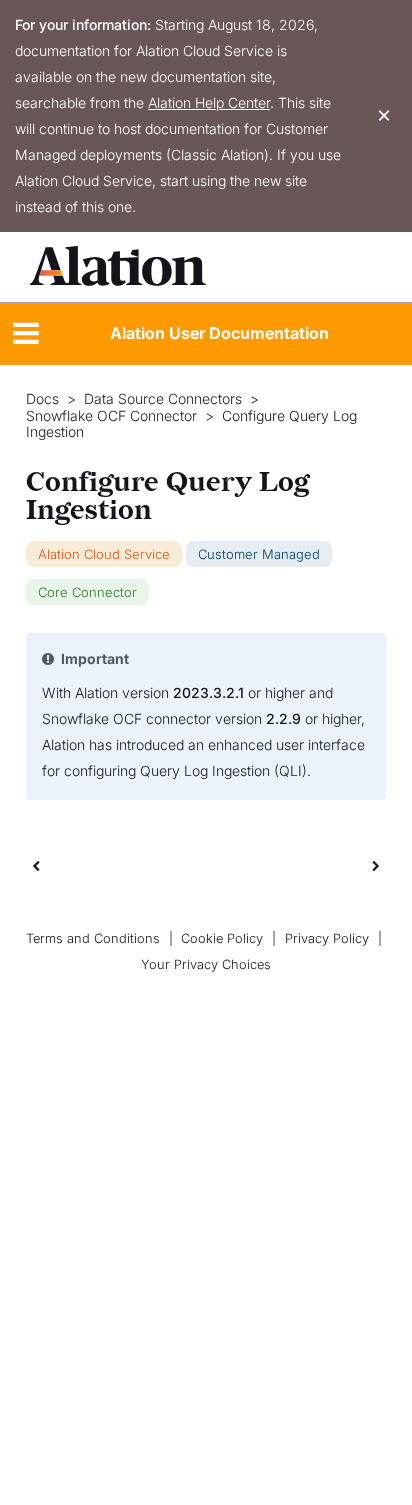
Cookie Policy (222, 938)
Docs (42, 399)
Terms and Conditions (93, 938)
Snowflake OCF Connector (111, 416)
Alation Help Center (209, 102)
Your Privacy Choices (206, 964)
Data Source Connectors (163, 399)
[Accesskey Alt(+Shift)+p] (376, 865)
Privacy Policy (327, 938)
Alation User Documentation (219, 333)
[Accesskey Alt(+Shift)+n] (376, 865)
